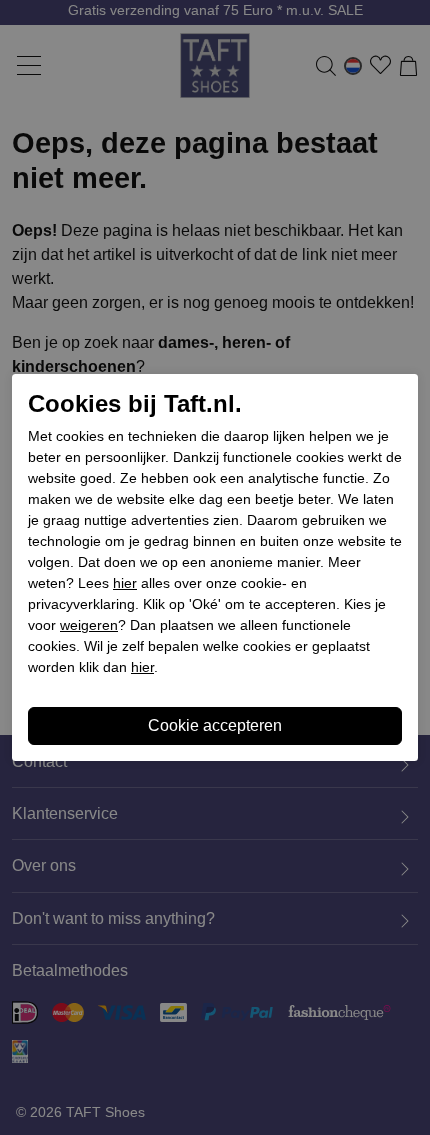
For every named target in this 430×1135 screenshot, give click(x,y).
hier (125, 583)
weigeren (89, 625)
